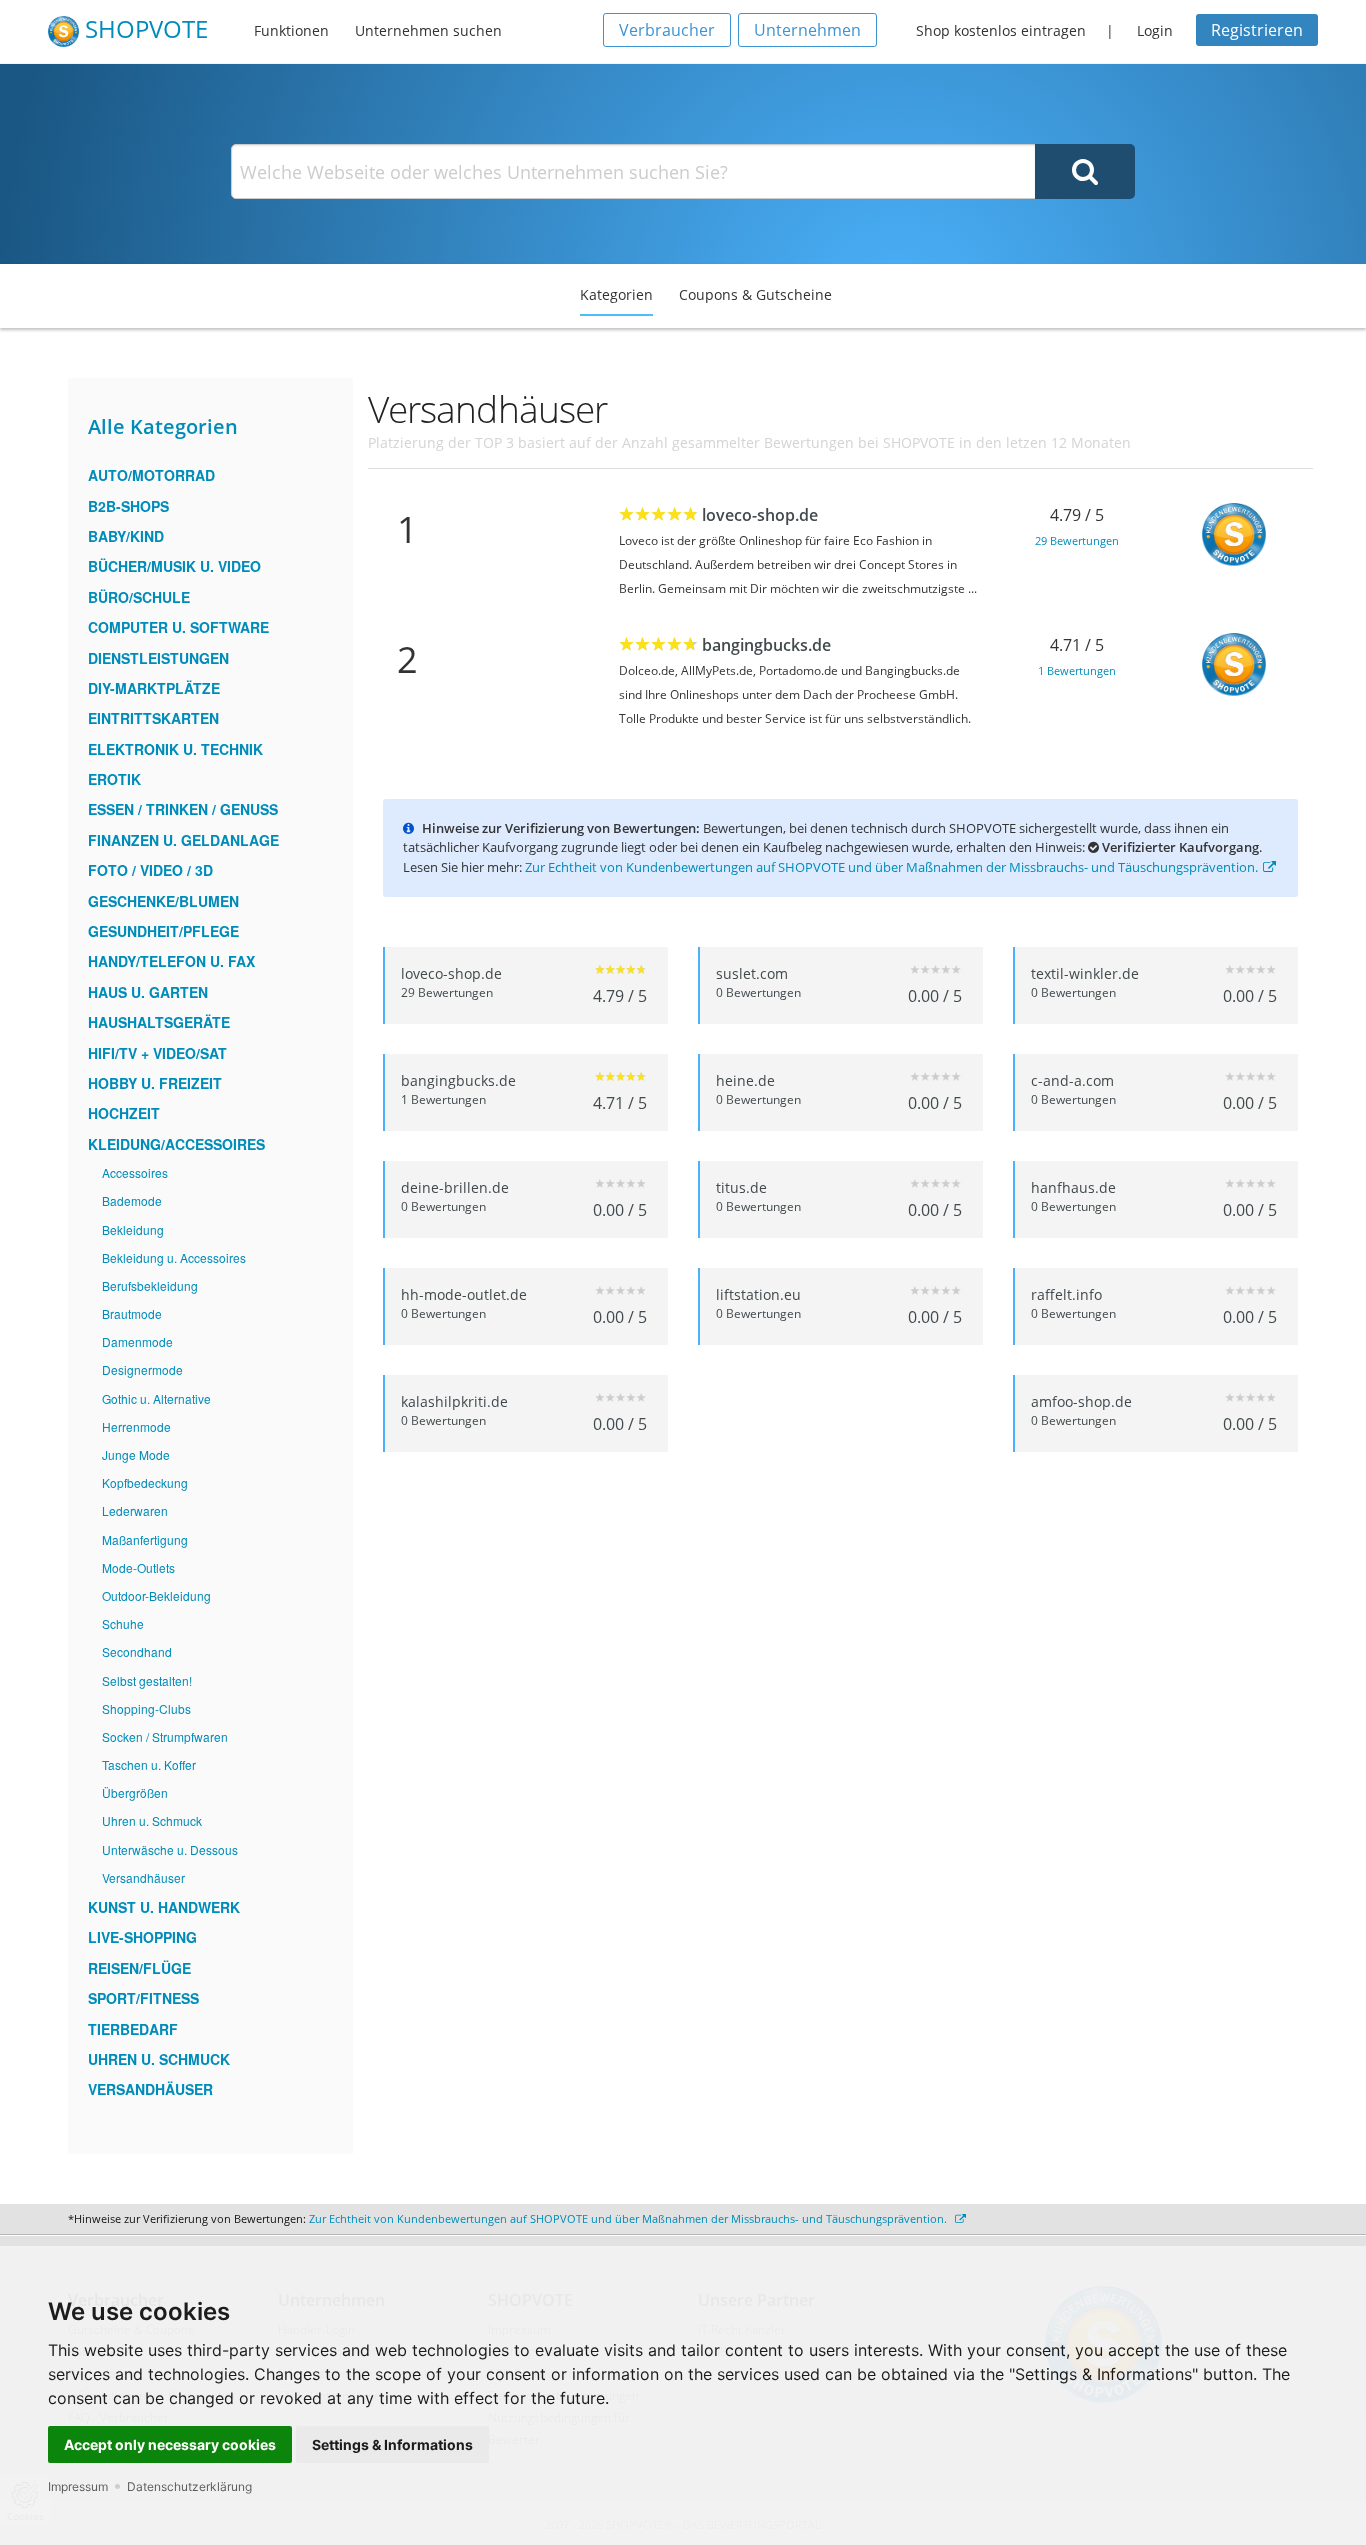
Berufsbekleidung (150, 1285)
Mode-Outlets (138, 1567)
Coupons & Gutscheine (755, 294)
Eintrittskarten (153, 718)
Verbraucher (667, 30)
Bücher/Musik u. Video (174, 566)
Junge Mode (136, 1454)
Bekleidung (133, 1229)
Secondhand (137, 1651)
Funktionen (291, 30)
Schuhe (123, 1623)
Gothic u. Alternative (156, 1398)
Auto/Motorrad (151, 475)
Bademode (132, 1200)
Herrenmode (136, 1426)
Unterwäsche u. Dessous (170, 1849)
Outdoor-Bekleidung (156, 1595)
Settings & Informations (392, 2444)
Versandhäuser (143, 1877)
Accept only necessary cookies (170, 2444)
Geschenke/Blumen (163, 901)
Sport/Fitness (143, 1998)
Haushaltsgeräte (159, 1022)
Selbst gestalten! (147, 1680)
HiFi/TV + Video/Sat (157, 1053)
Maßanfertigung (145, 1539)
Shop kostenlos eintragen (1001, 30)
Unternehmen (807, 30)
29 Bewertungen (1077, 540)
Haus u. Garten (148, 992)
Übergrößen (135, 1792)
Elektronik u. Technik (175, 749)
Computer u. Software (178, 627)
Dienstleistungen (158, 658)
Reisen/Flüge (139, 1968)
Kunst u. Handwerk (164, 1907)
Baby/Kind (126, 536)
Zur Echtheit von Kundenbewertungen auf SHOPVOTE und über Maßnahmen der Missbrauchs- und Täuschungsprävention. (891, 867)
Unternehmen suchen (428, 30)
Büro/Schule (139, 597)
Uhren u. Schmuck (152, 1820)
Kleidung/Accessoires (176, 1144)
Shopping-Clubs (146, 1708)
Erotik (114, 779)
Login (1155, 30)
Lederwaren (135, 1510)
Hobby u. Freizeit (155, 1083)
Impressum (78, 2486)
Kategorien (616, 294)
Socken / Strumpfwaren (165, 1736)
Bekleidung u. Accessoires (174, 1257)
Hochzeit (124, 1113)
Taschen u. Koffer (149, 1764)
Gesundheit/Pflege (163, 931)
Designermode (142, 1369)
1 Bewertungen (1077, 670)
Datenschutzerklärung (189, 2486)
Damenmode (137, 1341)
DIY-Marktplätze (154, 688)
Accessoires (135, 1172)
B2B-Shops (128, 506)
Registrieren (1257, 30)
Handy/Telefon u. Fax (171, 961)
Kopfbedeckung (145, 1482)
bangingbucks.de (766, 645)
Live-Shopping (142, 1937)
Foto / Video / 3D (150, 870)
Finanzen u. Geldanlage (183, 840)
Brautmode (132, 1313)
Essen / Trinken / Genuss (183, 809)
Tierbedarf (133, 2029)
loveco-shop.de (760, 515)
